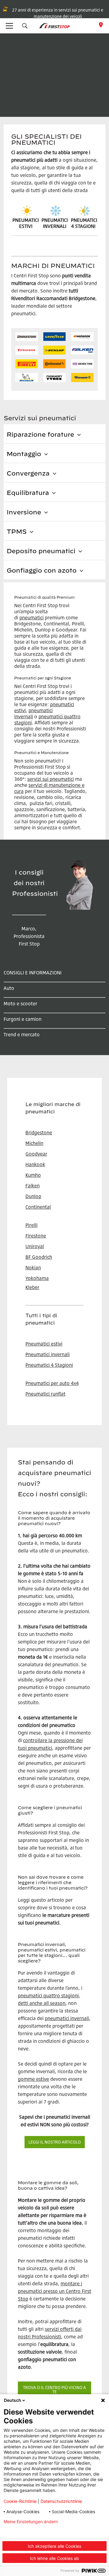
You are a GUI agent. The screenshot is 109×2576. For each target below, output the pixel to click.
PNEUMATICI (84, 220)
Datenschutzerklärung (26, 2531)
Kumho (33, 1175)
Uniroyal (35, 1246)
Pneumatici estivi (44, 1344)
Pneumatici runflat (45, 1394)
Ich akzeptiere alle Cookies (54, 2546)
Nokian (33, 1268)
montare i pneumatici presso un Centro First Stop (54, 2291)
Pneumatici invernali (48, 1354)
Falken (33, 1186)
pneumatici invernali (67, 2018)
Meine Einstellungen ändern (31, 2522)
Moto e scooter (20, 1004)
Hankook (35, 1164)
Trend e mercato (22, 1034)
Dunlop (33, 1196)
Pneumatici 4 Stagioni (49, 1365)
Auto (9, 988)
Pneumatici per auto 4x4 (52, 1383)
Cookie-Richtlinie (20, 2501)
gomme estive (33, 2079)
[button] (25, 26)
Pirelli (31, 1225)
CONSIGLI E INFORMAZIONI (33, 973)
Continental (38, 1207)
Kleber (32, 1287)
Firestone (36, 1236)
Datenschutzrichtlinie (61, 2501)
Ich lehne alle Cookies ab (54, 2558)
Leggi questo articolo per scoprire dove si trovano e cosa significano (52, 1907)
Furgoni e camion (23, 1019)
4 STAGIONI (83, 226)
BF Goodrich (39, 1257)
